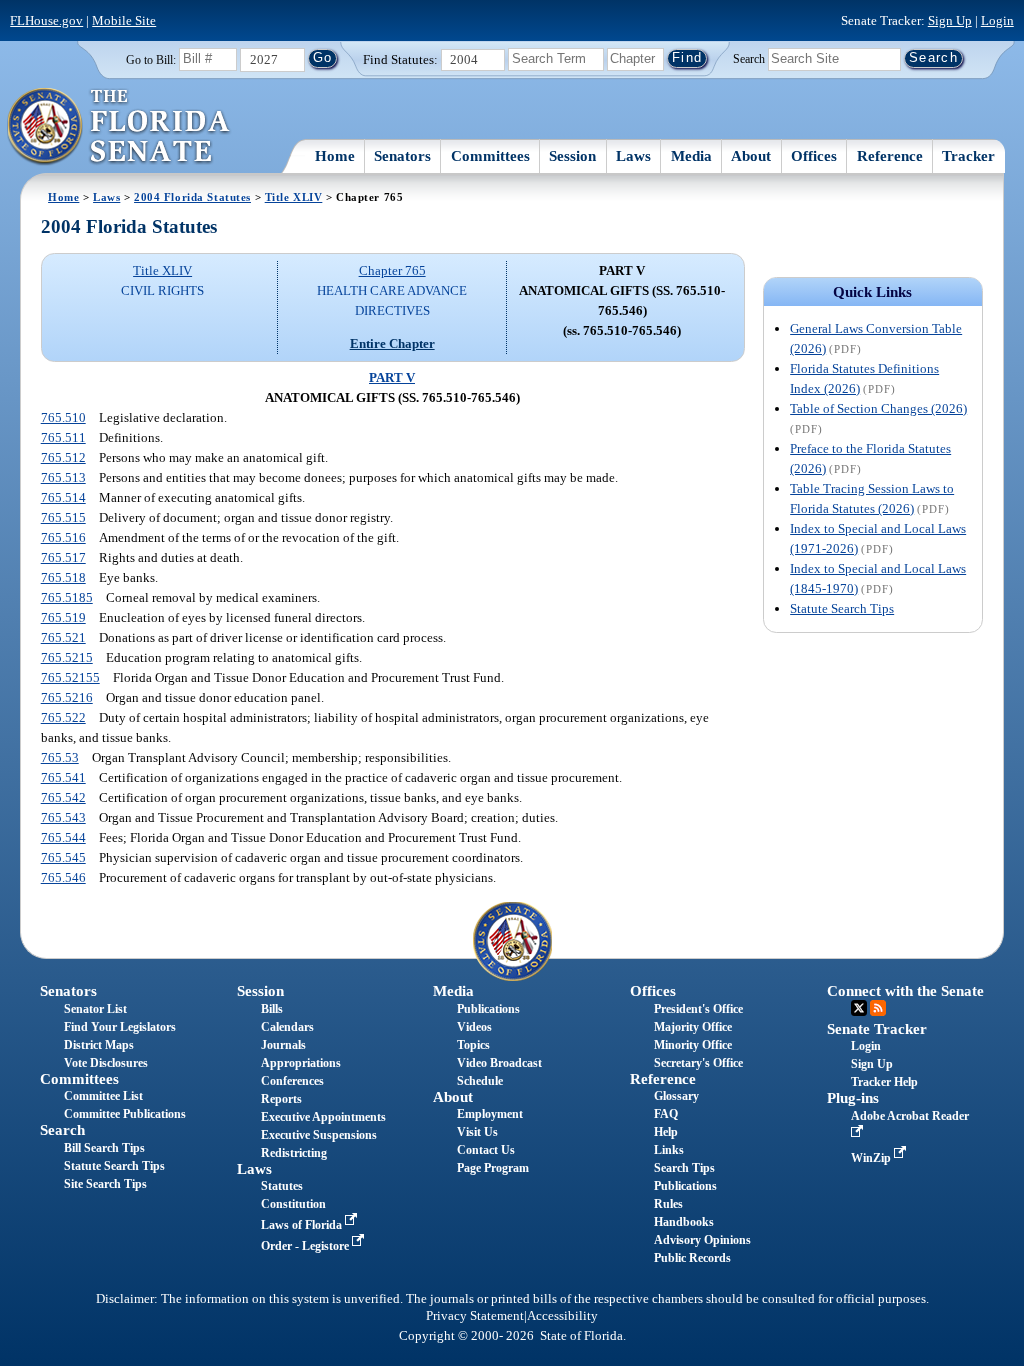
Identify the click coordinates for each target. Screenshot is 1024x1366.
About (751, 156)
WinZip (872, 1158)
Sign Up (950, 20)
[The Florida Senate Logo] (119, 127)
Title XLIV (294, 197)
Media (691, 156)
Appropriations (301, 1063)
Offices (814, 156)
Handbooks (684, 1222)
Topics (473, 1045)
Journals (283, 1045)
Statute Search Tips (842, 608)
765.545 (63, 857)
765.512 (63, 457)
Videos (474, 1027)
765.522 (63, 717)
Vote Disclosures (106, 1063)
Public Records (692, 1258)
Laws (633, 156)
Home (335, 156)
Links (669, 1150)
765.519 (63, 617)
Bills (272, 1009)
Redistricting (294, 1153)
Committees (490, 156)
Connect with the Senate (905, 991)
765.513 (63, 477)
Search (749, 58)
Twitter (859, 1008)
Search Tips (684, 1168)
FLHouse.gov (46, 20)
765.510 (63, 417)
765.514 (63, 497)
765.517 (63, 557)
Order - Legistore (306, 1246)
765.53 (60, 757)
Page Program (493, 1168)
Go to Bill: (151, 60)
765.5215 (67, 657)
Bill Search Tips (104, 1148)
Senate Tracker (877, 1029)
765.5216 (67, 697)
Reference (890, 156)
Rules (668, 1204)
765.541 (63, 777)
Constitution (293, 1204)
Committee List (103, 1096)
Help (666, 1132)
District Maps (99, 1045)
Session (572, 156)
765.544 (63, 837)
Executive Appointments (323, 1117)
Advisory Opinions (702, 1240)
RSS (878, 1008)
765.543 (63, 817)
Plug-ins (853, 1098)
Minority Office (693, 1045)
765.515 (63, 517)
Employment (490, 1114)
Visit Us (477, 1132)
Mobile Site (124, 20)
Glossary (676, 1096)
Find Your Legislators (120, 1027)
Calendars (287, 1027)
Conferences (292, 1081)
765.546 (63, 877)
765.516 (63, 537)
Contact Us (486, 1150)
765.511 (63, 437)
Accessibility (562, 1316)
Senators (402, 156)
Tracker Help (884, 1082)
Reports (281, 1099)
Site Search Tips (105, 1184)
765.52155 (70, 677)
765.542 (63, 797)
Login (997, 20)
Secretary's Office (698, 1063)
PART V (392, 377)
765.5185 (67, 597)
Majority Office (693, 1027)
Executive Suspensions (319, 1135)
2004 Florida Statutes (192, 197)
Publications (488, 1009)
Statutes (282, 1186)
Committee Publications (125, 1114)
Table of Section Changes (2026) (878, 408)
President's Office (698, 1009)
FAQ (666, 1114)
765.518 (63, 577)
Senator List (95, 1009)
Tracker (968, 156)
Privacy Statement (475, 1316)
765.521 (63, 637)
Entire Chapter (392, 343)
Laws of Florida (303, 1225)
